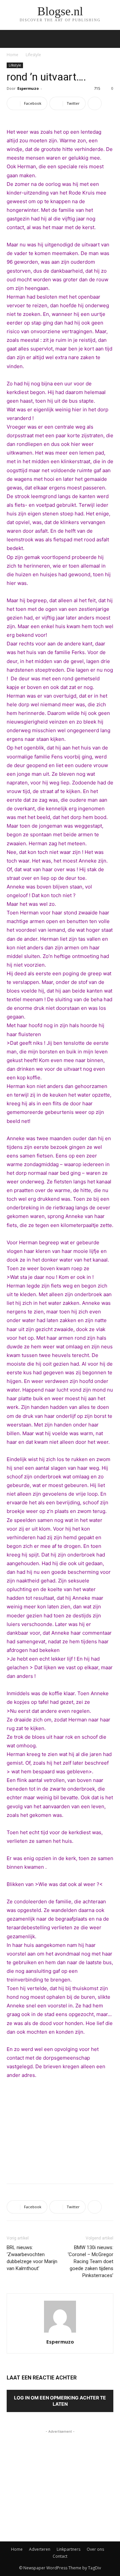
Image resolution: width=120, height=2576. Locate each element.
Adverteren (40, 2549)
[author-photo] (60, 2332)
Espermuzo (28, 88)
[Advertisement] (60, 2130)
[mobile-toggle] (11, 39)
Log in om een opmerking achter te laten (60, 2401)
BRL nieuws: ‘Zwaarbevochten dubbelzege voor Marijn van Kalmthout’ (32, 2258)
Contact (60, 2556)
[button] (111, 39)
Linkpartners (68, 2549)
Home (12, 55)
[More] (95, 103)
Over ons (95, 2549)
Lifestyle (33, 55)
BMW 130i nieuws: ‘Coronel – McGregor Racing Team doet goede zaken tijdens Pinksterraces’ (90, 2261)
